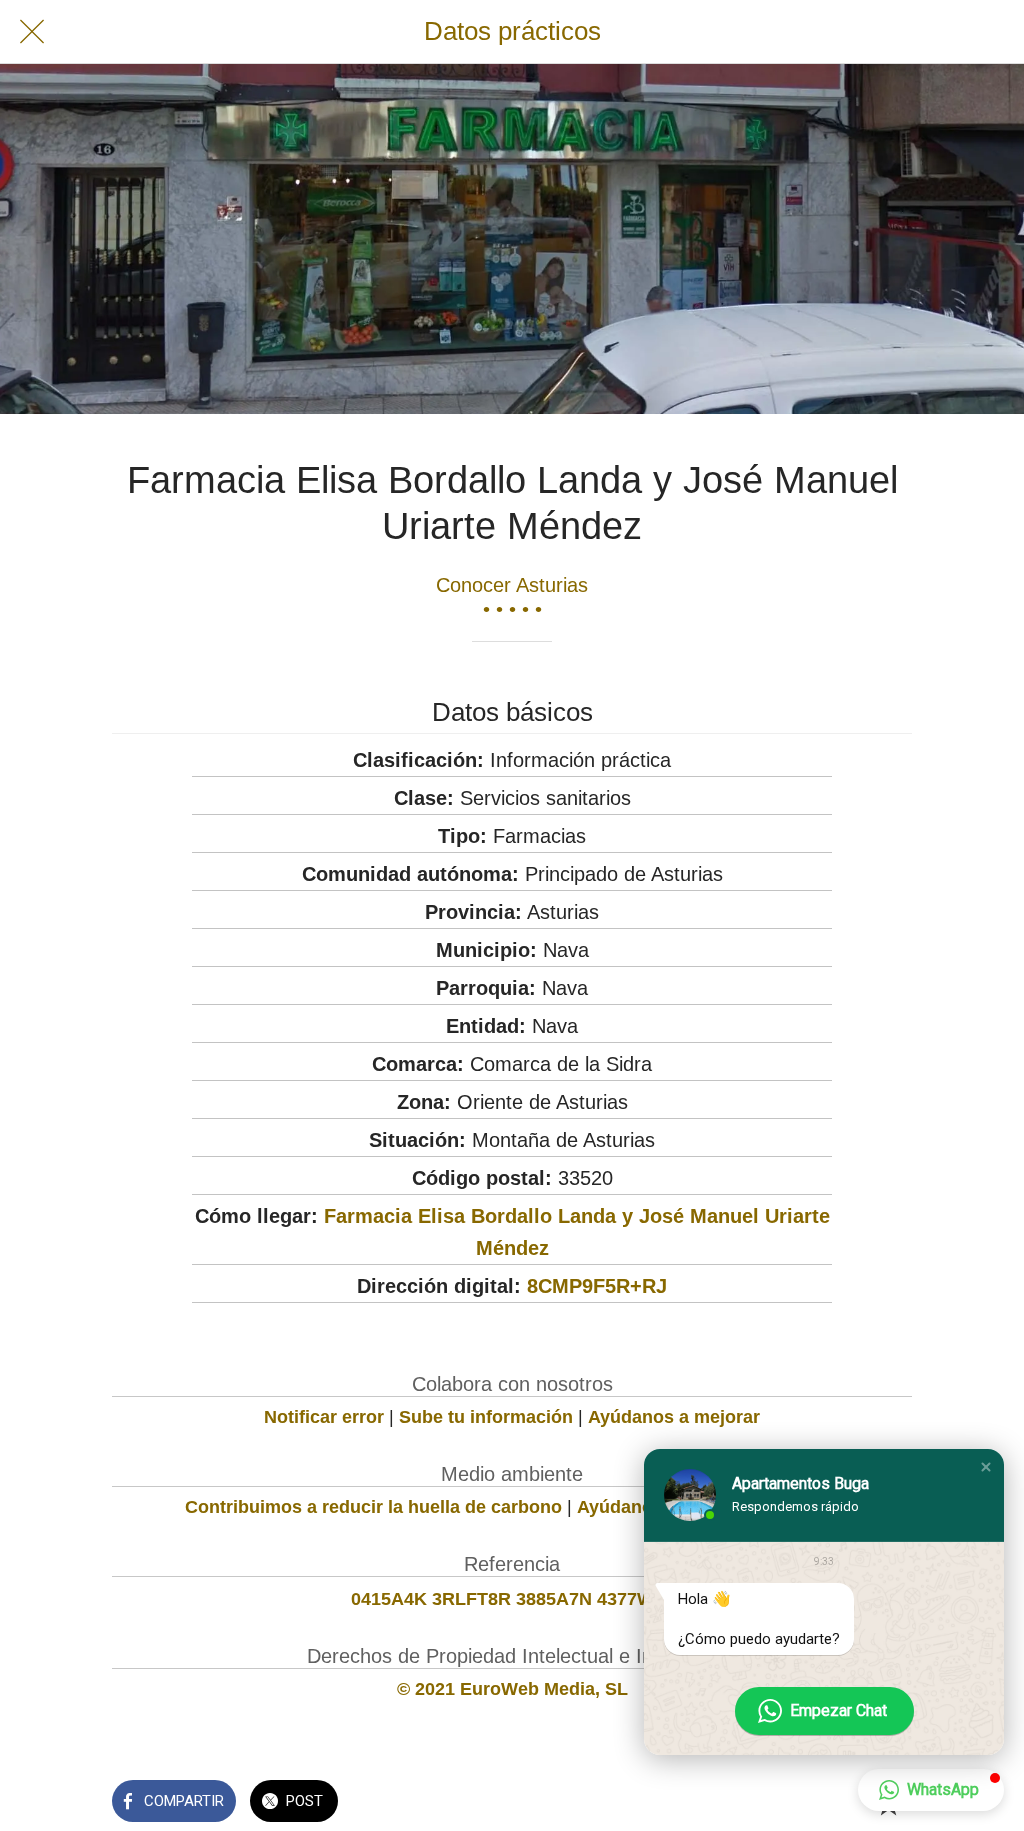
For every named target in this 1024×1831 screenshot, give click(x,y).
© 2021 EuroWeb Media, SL (512, 1689)
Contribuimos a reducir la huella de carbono (373, 1507)
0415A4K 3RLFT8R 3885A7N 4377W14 (512, 1599)
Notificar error (324, 1417)
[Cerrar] (32, 32)
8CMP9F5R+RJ (597, 1286)
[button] (986, 1467)
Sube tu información (486, 1417)
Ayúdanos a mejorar (674, 1417)
